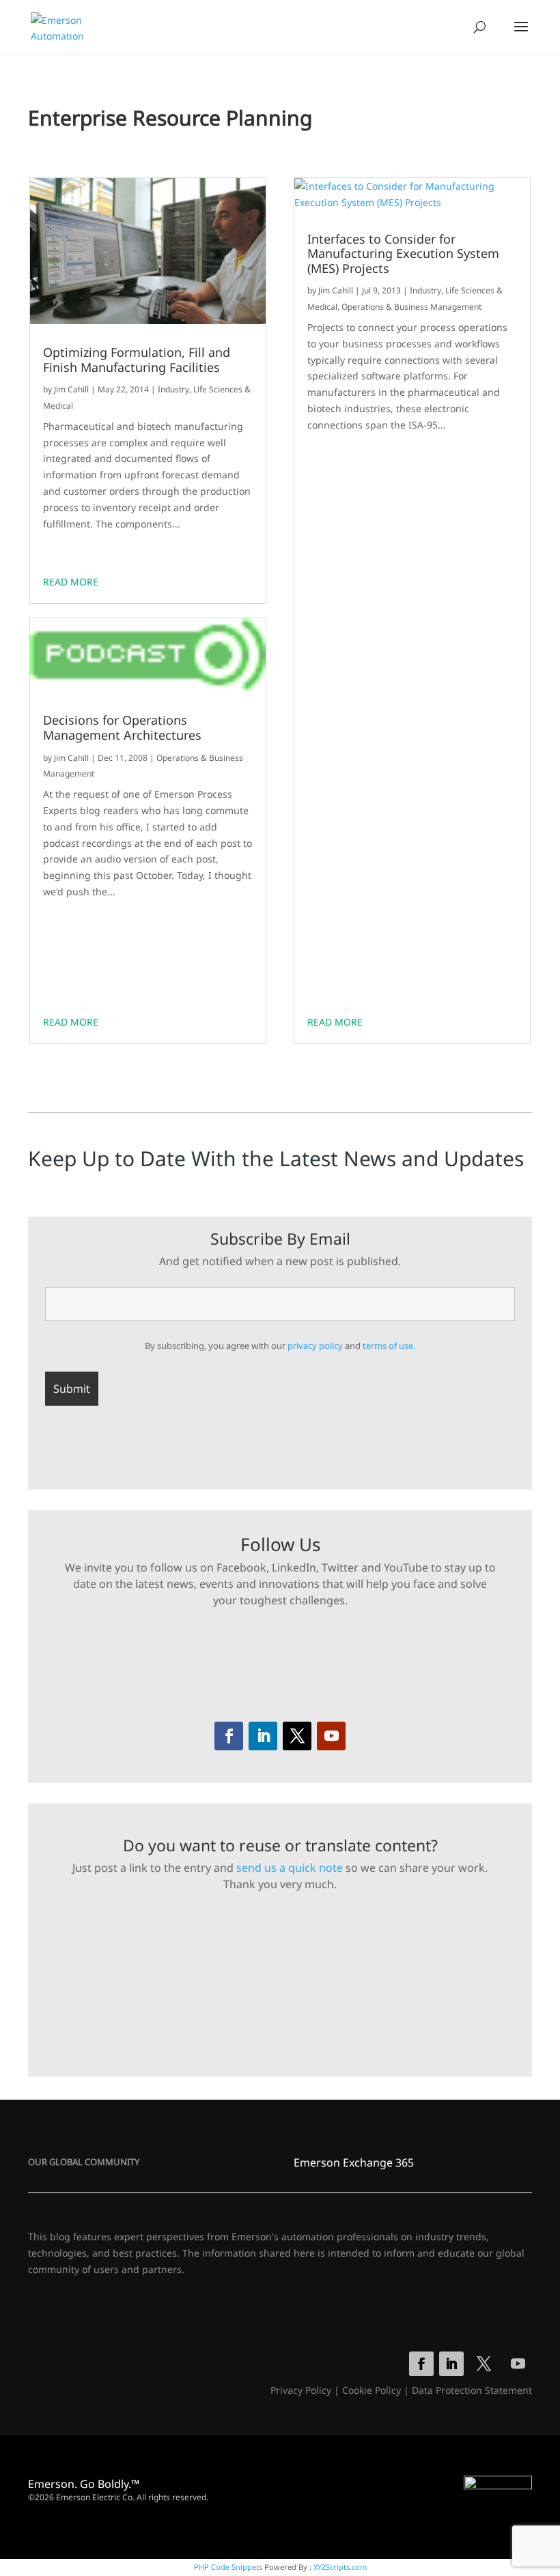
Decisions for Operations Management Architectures (122, 728)
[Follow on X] (297, 1736)
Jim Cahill (71, 389)
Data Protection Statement (472, 2390)
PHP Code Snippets (228, 2567)
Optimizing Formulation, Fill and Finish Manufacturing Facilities (137, 360)
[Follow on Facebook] (229, 1736)
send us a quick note (290, 1868)
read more (71, 582)
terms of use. (389, 1346)
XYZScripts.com (340, 2567)
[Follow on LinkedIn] (263, 1736)
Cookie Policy (372, 2390)
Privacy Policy (301, 2390)
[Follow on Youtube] (331, 1736)
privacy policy (315, 1346)
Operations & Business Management (411, 307)
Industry (173, 389)
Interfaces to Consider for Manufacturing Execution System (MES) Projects (403, 254)
